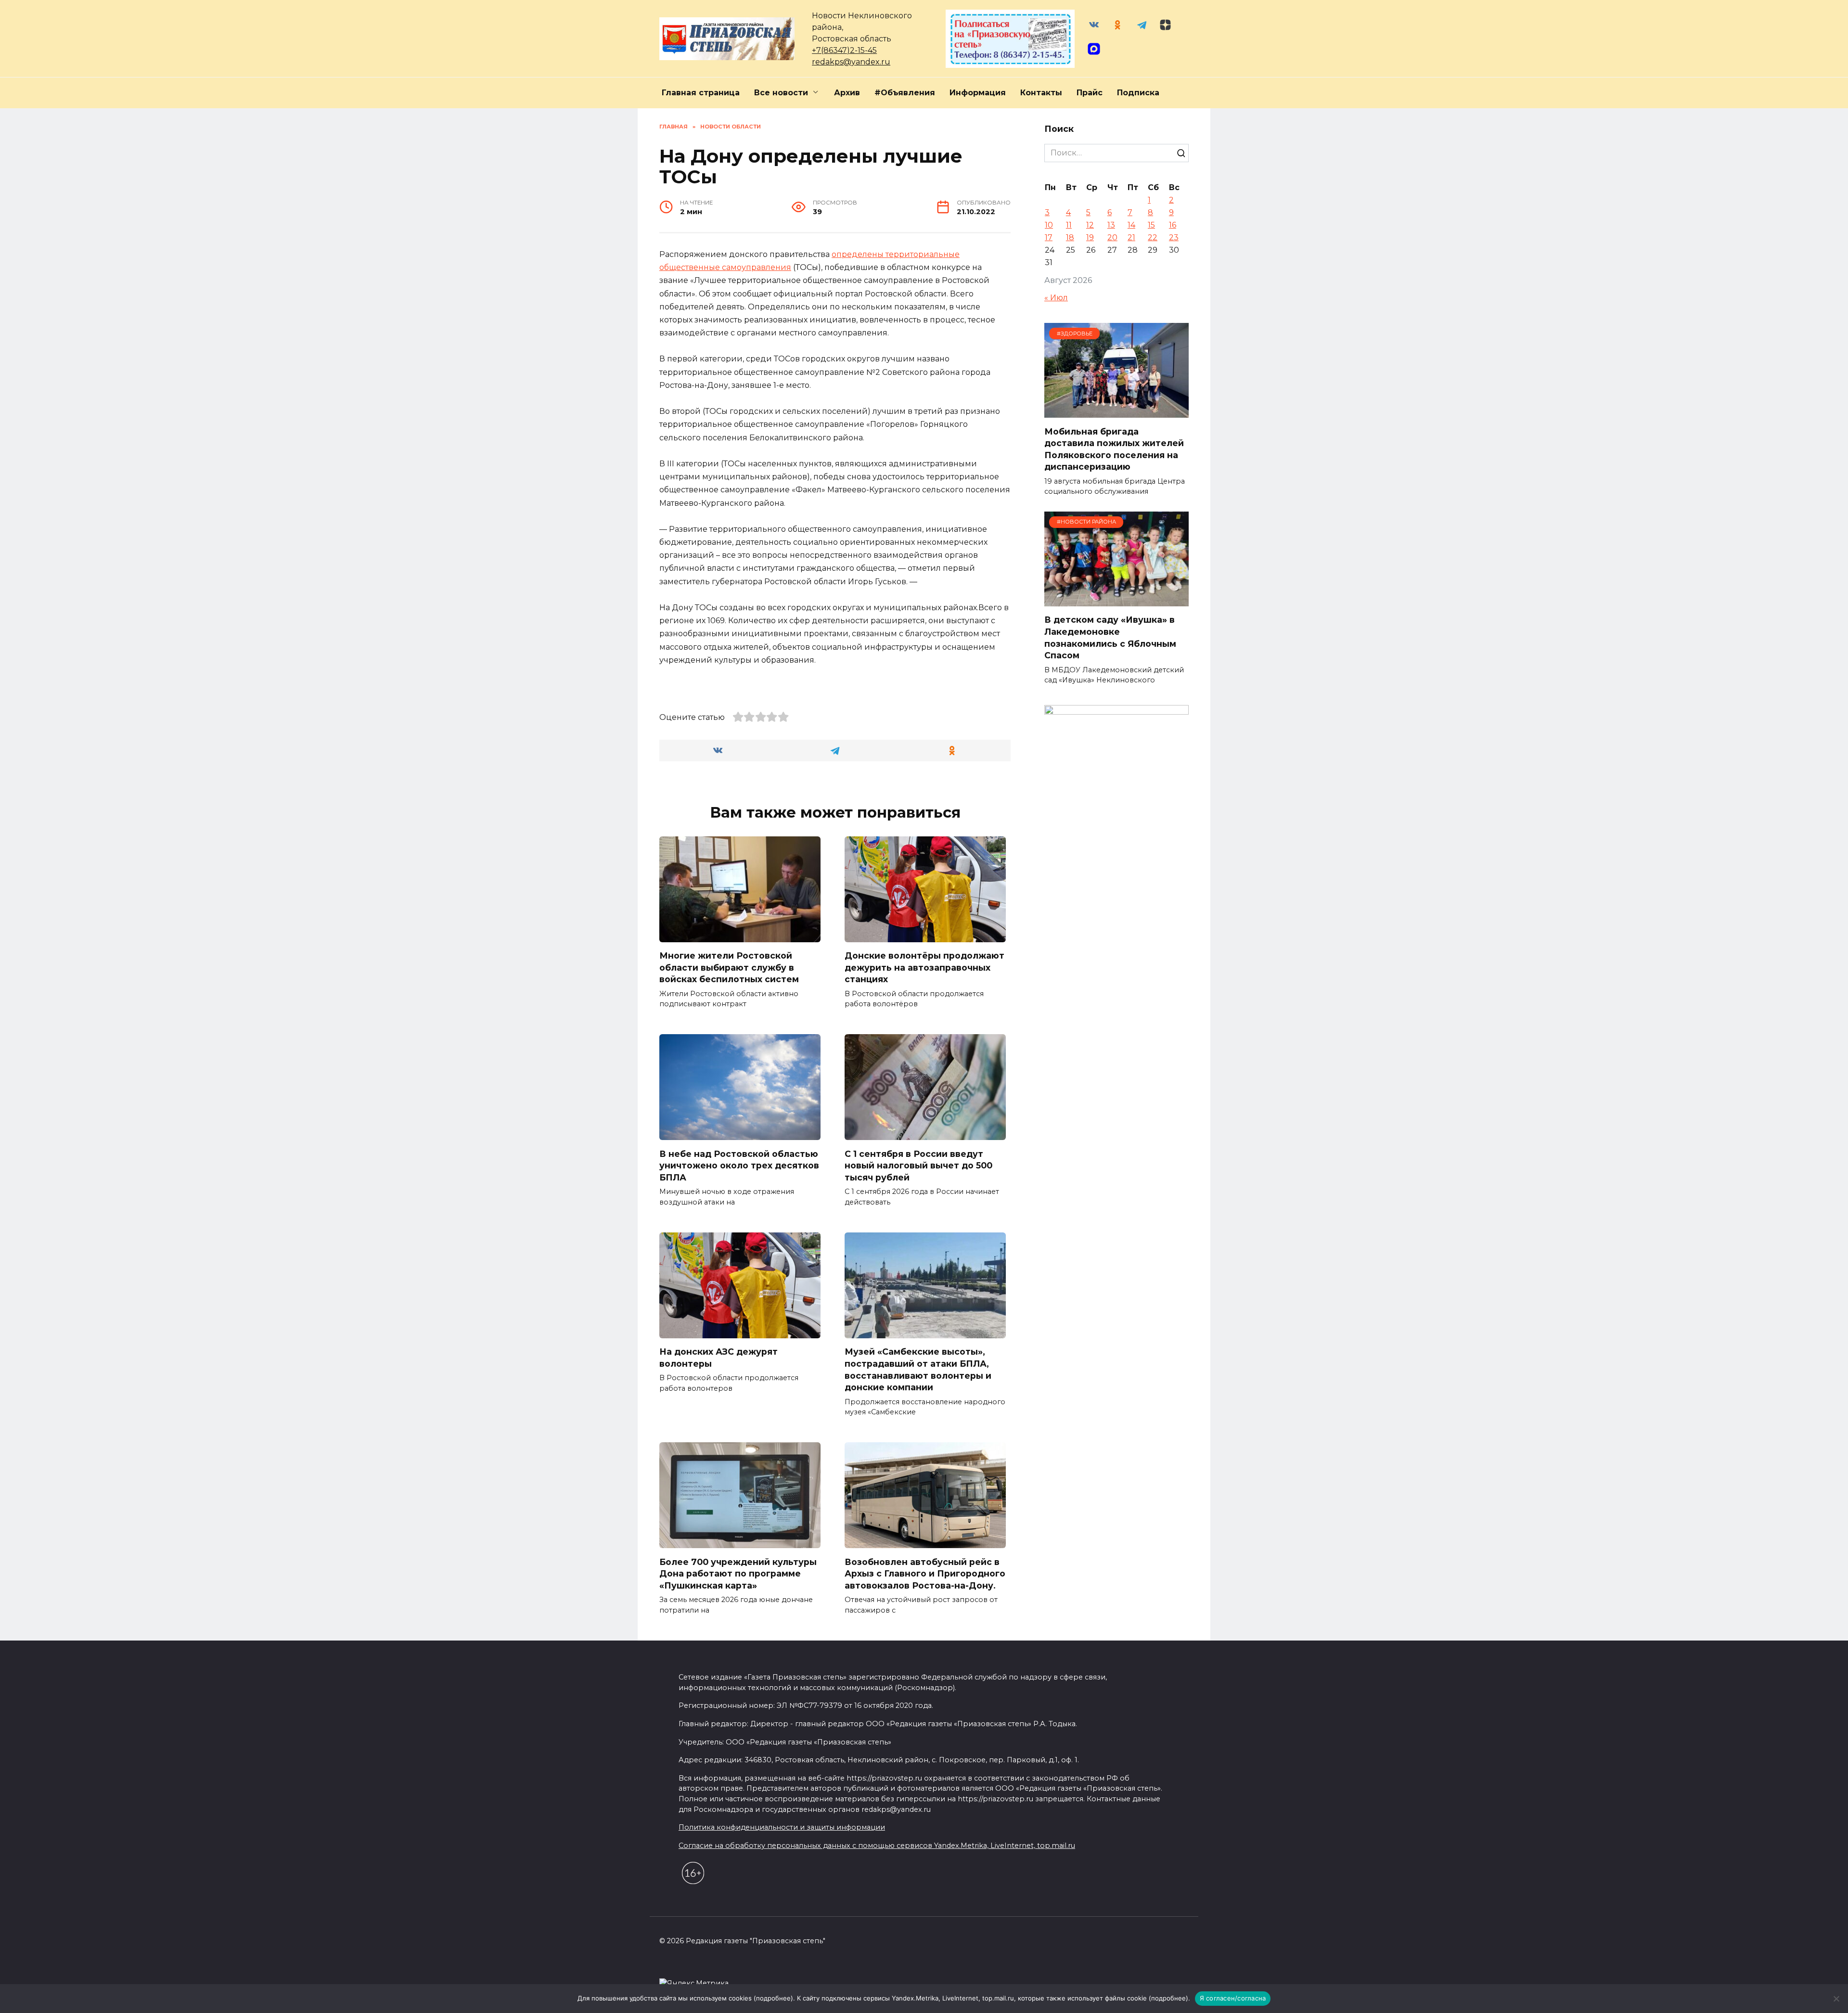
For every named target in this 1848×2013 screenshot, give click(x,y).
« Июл (1056, 298)
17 (1049, 237)
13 (1111, 225)
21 (1131, 237)
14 (1131, 225)
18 (1070, 237)
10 (1049, 225)
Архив (847, 93)
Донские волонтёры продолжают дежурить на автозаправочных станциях (924, 967)
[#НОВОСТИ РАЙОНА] (1116, 600)
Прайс (1090, 93)
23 (1174, 237)
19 (1090, 237)
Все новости (781, 93)
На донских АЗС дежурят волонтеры (719, 1358)
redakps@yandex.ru (851, 62)
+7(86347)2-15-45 (844, 50)
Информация (978, 93)
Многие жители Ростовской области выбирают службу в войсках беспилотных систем (729, 967)
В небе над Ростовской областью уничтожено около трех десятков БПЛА (739, 1165)
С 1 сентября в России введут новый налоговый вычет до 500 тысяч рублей (918, 1165)
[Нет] (1836, 1999)
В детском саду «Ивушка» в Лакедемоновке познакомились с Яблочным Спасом (1110, 637)
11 (1069, 225)
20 (1112, 237)
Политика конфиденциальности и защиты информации (782, 1827)
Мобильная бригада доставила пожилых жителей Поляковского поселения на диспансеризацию (1114, 449)
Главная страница (701, 93)
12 (1090, 225)
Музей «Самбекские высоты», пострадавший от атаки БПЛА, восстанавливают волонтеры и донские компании (918, 1369)
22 (1153, 237)
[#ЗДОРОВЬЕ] (1116, 412)
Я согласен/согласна (1233, 1998)
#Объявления (905, 93)
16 (1173, 225)
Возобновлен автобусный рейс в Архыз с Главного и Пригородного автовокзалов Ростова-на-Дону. (925, 1573)
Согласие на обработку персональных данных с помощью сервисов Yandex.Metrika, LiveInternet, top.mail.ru (877, 1846)
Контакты (1041, 93)
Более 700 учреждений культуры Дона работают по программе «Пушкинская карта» (738, 1573)
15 (1151, 225)
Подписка (1138, 93)
